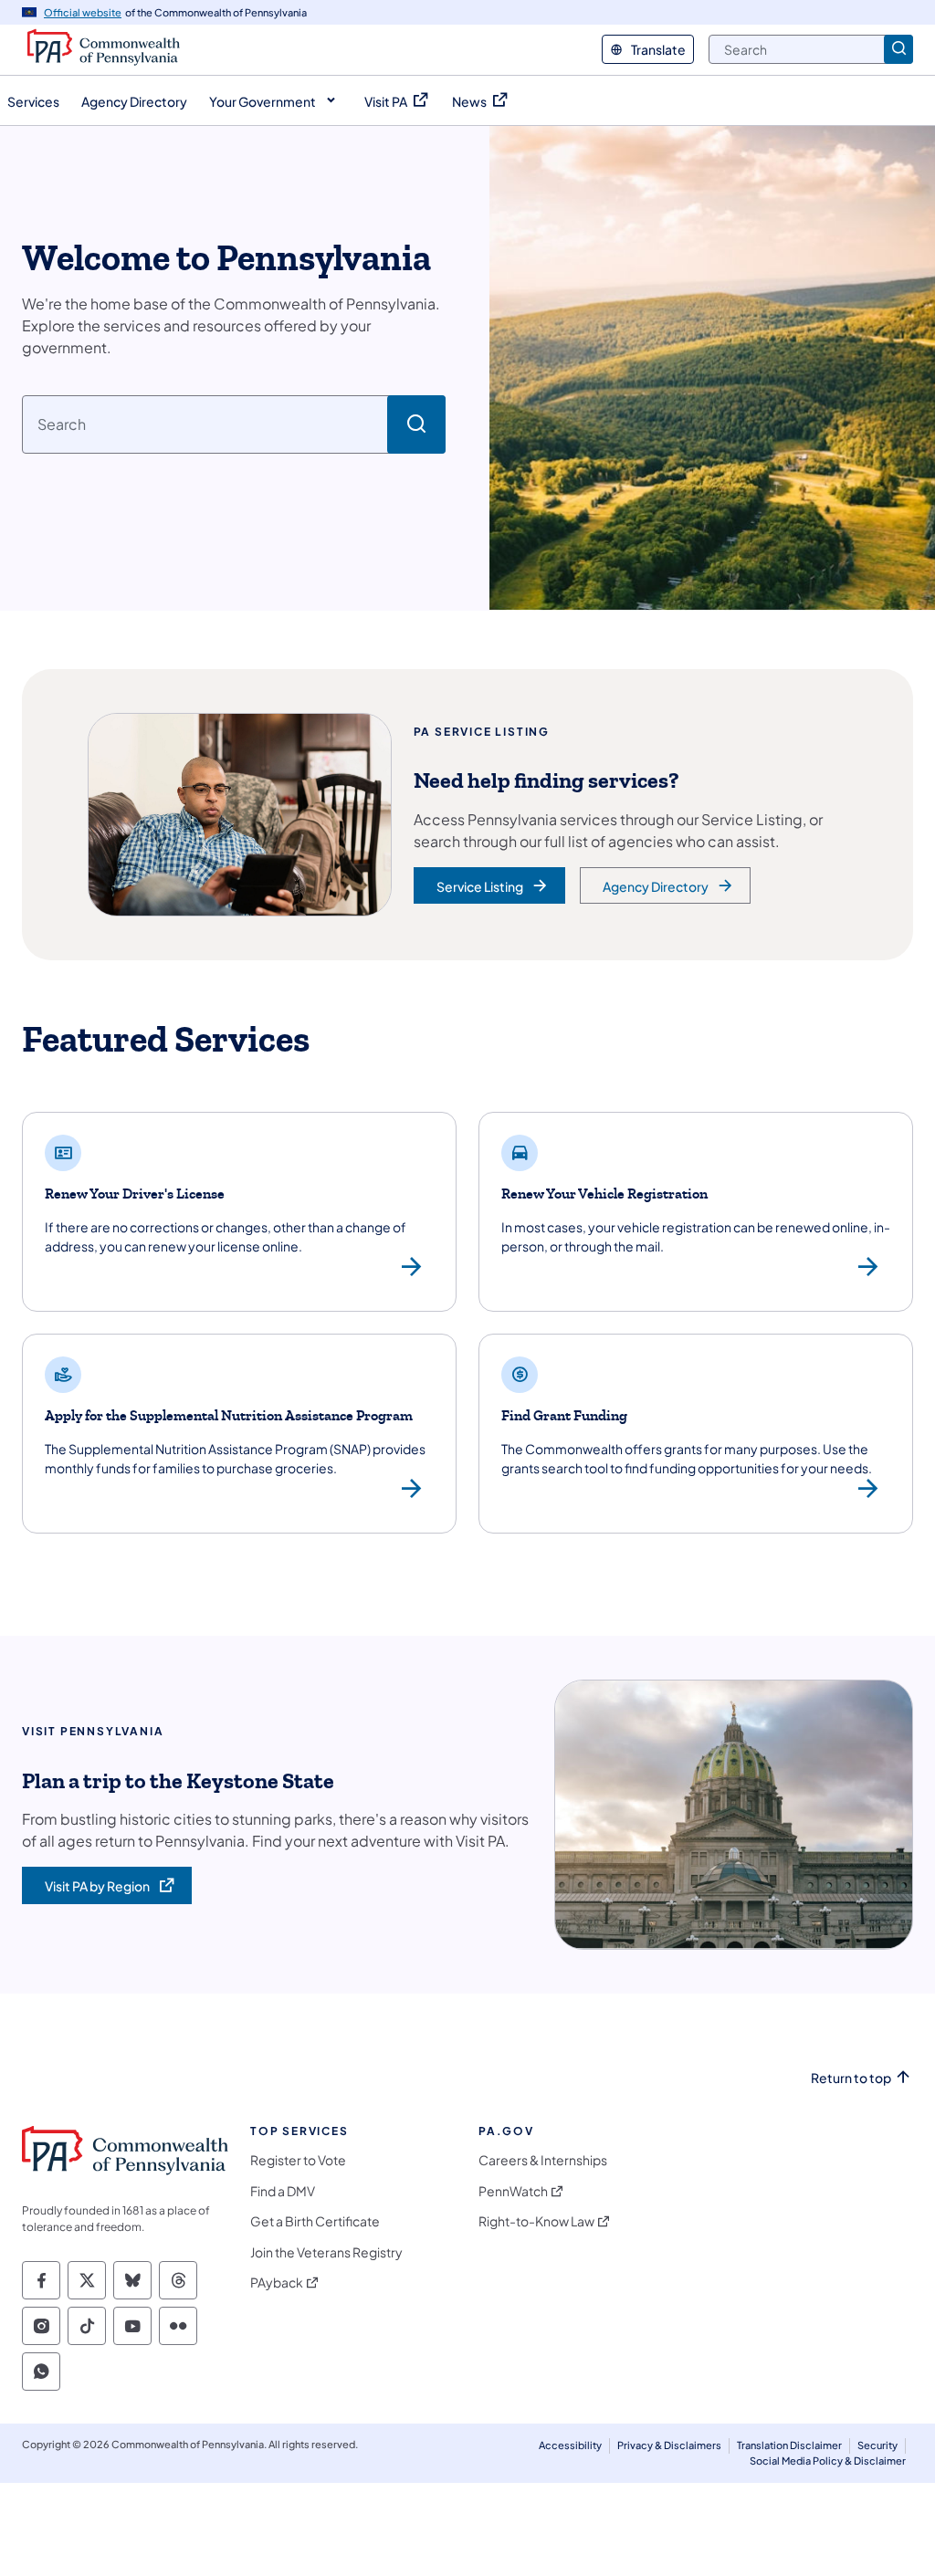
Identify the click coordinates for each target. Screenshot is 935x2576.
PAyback (277, 2283)
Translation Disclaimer (789, 2445)
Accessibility (570, 2445)
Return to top (851, 2078)
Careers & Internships (543, 2160)
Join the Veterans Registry (326, 2252)
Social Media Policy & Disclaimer (828, 2461)
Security (877, 2445)
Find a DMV (283, 2191)
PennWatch (513, 2191)
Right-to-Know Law (536, 2221)
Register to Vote (298, 2160)
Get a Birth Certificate (315, 2221)
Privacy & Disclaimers (669, 2445)
